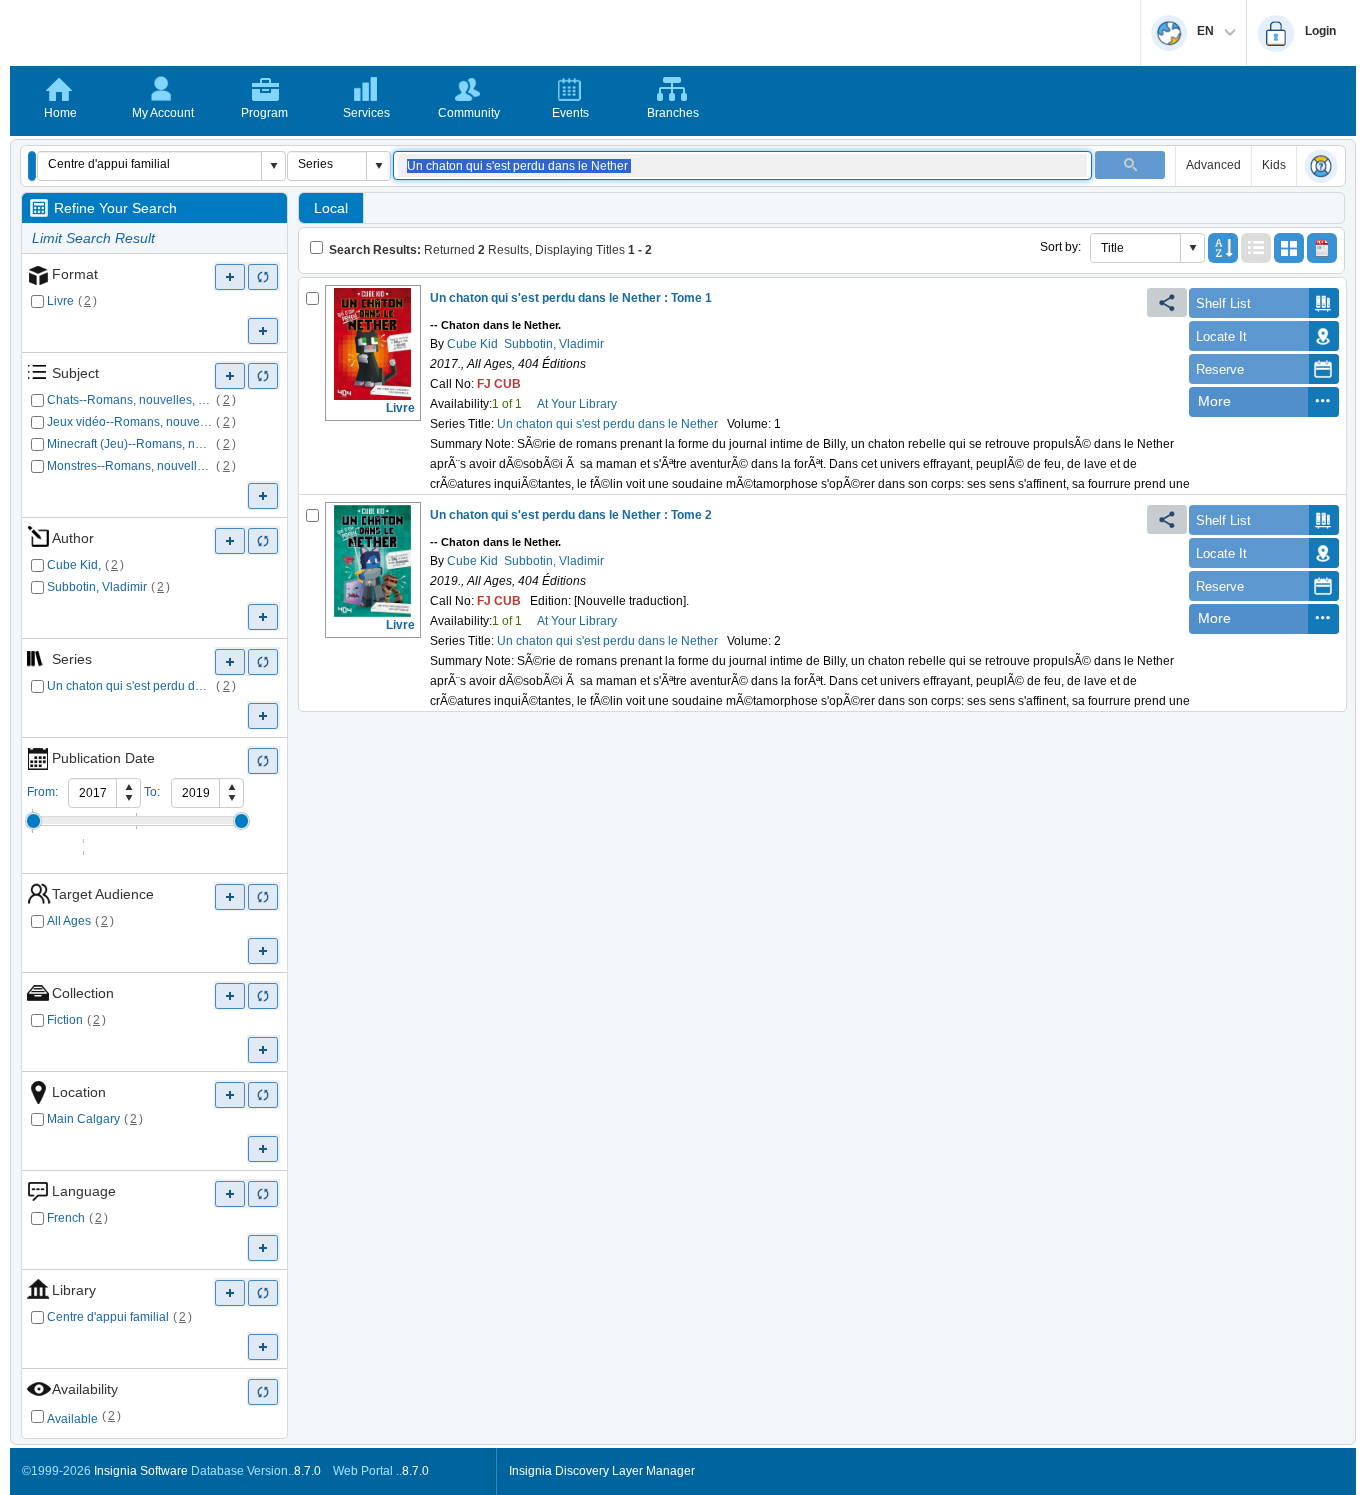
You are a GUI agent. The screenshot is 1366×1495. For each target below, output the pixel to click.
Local (331, 208)
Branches (673, 113)
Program (264, 113)
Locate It (1221, 336)
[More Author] (230, 540)
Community (469, 113)
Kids (1274, 165)
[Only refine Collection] (263, 995)
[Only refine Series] (263, 661)
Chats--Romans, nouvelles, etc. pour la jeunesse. (130, 400)
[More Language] (230, 1193)
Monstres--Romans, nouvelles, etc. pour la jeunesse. (130, 466)
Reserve (1220, 369)
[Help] (1321, 167)
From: (42, 792)
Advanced (1213, 165)
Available (72, 1419)
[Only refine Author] (263, 540)
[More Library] (230, 1292)
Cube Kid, (74, 565)
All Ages (69, 921)
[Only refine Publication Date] (263, 760)
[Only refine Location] (263, 1094)
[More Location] (230, 1094)
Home (60, 113)
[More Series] (230, 661)
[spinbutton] (93, 792)
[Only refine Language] (263, 1193)
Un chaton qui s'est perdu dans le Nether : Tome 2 (571, 515)
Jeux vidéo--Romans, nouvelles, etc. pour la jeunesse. (130, 422)
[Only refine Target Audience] (263, 896)
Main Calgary (83, 1119)
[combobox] (150, 164)
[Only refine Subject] (263, 375)
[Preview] (1322, 248)
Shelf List (1223, 303)
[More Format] (230, 276)
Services (366, 113)
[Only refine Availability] (263, 1391)
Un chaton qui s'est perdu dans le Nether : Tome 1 (571, 298)
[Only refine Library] (263, 1292)
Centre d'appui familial (108, 1317)
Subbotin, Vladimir (97, 587)
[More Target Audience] (230, 896)
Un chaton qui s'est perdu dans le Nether (130, 686)
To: (152, 792)
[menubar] (1264, 402)
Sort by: (1060, 247)
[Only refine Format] (263, 276)
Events (570, 113)
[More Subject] (230, 375)
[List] (1256, 248)
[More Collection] (230, 995)
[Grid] (1289, 248)
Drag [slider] (33, 821)
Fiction (65, 1020)
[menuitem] (1248, 402)
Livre (60, 301)
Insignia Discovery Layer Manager (602, 1471)
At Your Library (577, 404)
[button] (32, 166)
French (66, 1218)
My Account (163, 113)
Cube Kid (471, 344)
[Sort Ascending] (1223, 248)
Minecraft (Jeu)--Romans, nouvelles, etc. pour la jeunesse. (130, 444)
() (88, 301)
